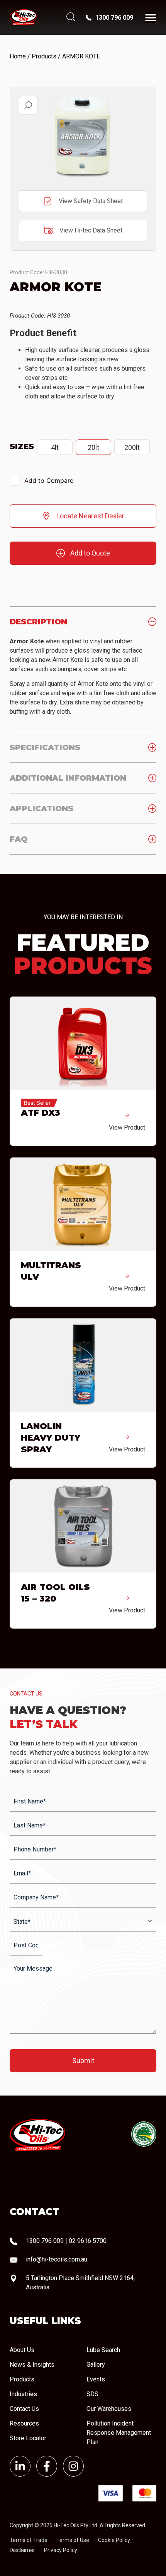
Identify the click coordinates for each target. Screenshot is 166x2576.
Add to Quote (90, 553)
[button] (28, 105)
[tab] (83, 621)
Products (44, 56)
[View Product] (127, 1115)
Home (18, 56)
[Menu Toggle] (151, 17)
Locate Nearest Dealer (90, 516)
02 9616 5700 (88, 2241)
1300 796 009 (114, 18)
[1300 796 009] (89, 18)
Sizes (22, 446)
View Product (127, 1127)
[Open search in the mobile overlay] (70, 18)
